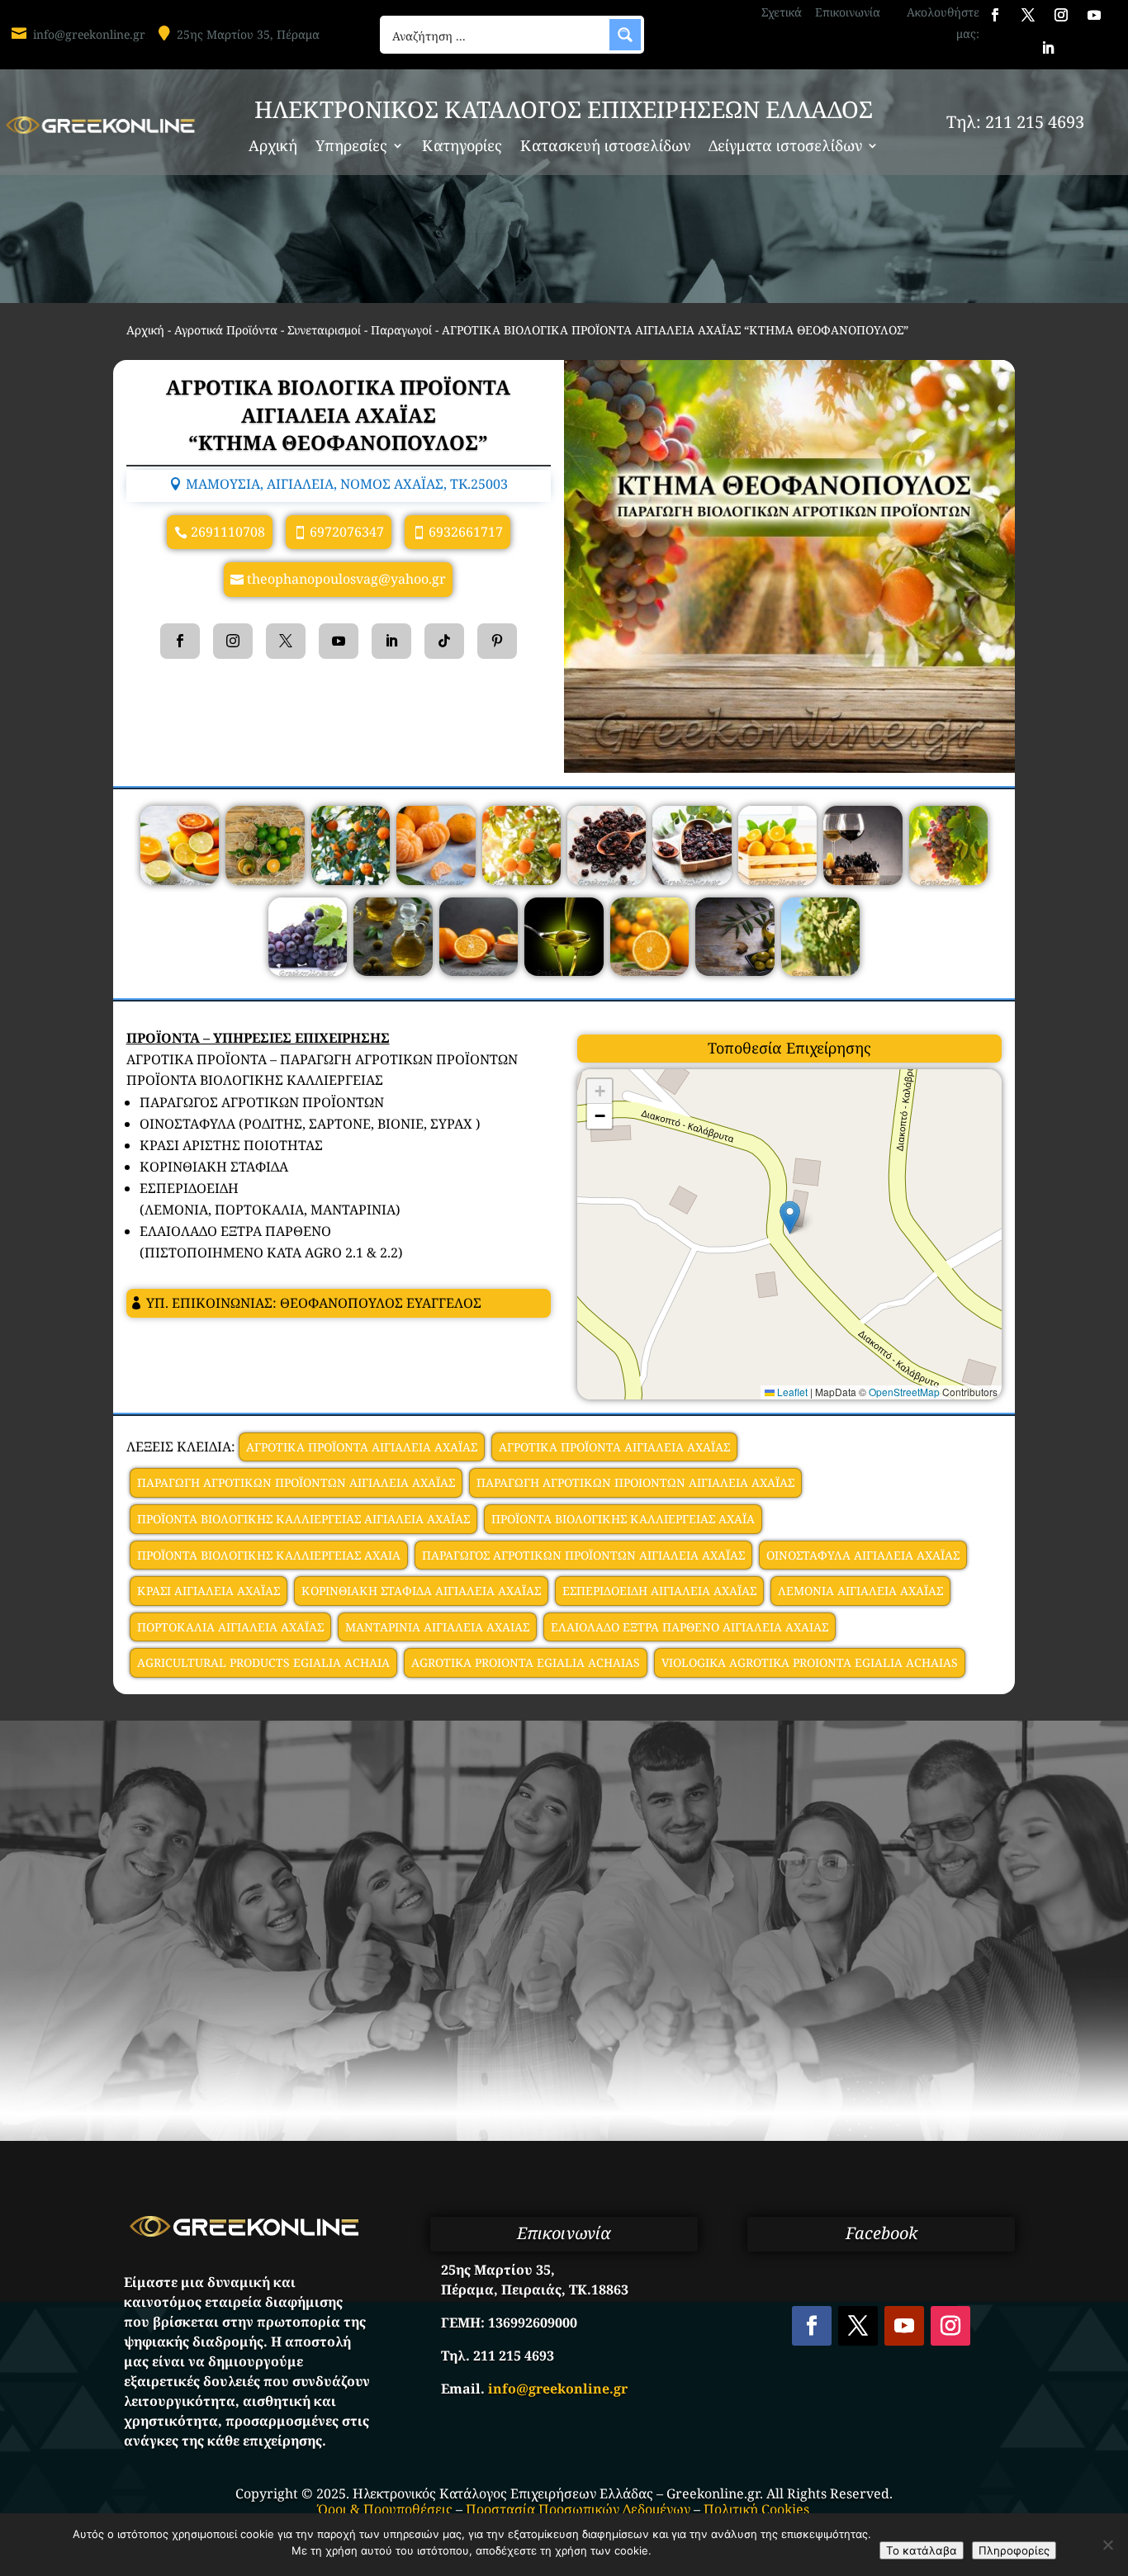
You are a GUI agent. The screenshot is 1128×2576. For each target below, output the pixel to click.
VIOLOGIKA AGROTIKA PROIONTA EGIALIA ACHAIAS (810, 1662)
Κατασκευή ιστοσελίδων (605, 147)
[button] (790, 1217)
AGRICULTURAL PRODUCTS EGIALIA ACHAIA (263, 1662)
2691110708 (228, 532)
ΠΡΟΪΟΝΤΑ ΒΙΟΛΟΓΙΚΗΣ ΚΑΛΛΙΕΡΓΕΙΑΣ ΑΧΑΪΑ (623, 1519)
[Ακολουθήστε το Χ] (1028, 15)
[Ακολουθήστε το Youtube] (1094, 15)
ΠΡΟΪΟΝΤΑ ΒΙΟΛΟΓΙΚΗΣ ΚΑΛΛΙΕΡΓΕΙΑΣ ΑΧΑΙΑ (269, 1555)
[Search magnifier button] (625, 35)
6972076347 (347, 532)
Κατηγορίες (462, 147)
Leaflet (791, 1392)
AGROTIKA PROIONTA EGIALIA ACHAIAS (526, 1662)
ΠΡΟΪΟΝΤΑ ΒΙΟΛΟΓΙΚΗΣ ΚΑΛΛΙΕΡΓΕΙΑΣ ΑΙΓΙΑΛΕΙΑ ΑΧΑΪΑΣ (303, 1519)
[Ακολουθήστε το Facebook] (995, 15)
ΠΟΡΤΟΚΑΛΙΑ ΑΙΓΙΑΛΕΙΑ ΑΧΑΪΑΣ (230, 1627)
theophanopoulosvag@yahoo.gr (346, 579)
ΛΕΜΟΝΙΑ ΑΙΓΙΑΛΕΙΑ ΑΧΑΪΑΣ (860, 1591)
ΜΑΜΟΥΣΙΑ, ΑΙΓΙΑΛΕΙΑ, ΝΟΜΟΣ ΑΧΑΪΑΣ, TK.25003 (347, 484)
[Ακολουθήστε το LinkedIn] (1048, 48)
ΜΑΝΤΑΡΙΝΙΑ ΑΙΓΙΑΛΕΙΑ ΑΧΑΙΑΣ (437, 1627)
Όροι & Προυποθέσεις (385, 2509)
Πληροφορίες (1014, 2550)
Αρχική (273, 147)
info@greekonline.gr (89, 34)
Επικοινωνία (848, 12)
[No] (1107, 2545)
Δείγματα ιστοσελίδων (785, 147)
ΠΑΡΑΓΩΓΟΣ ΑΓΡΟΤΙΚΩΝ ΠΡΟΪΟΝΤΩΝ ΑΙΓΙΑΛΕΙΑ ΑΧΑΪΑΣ (583, 1555)
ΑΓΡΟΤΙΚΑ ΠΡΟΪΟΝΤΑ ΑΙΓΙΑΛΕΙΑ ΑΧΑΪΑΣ (362, 1447)
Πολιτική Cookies (756, 2509)
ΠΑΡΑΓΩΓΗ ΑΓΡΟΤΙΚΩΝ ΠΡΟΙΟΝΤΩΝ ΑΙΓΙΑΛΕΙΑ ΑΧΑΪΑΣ (635, 1482)
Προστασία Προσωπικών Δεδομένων (578, 2509)
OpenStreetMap (904, 1392)
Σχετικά (782, 12)
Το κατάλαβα (922, 2550)
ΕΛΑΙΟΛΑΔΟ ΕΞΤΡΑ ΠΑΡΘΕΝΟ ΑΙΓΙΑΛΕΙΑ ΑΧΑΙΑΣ (690, 1627)
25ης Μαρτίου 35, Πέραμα (248, 34)
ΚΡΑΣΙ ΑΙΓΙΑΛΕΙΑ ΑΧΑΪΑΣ (209, 1591)
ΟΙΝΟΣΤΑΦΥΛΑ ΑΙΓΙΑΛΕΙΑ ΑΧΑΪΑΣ (863, 1555)
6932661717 (466, 532)
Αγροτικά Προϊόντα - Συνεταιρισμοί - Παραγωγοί (303, 330)
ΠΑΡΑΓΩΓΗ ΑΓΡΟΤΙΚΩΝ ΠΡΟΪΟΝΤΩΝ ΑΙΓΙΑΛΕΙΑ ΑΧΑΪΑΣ (296, 1482)
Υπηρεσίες (351, 147)
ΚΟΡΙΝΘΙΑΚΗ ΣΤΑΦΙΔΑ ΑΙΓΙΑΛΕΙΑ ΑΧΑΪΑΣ (421, 1591)
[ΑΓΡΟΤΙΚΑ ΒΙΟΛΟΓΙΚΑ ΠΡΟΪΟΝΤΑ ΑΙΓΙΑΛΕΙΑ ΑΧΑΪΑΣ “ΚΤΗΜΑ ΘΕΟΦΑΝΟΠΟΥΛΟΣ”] (180, 880)
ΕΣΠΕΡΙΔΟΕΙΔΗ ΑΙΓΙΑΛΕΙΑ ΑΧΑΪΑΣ (659, 1591)
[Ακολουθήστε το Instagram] (1061, 15)
